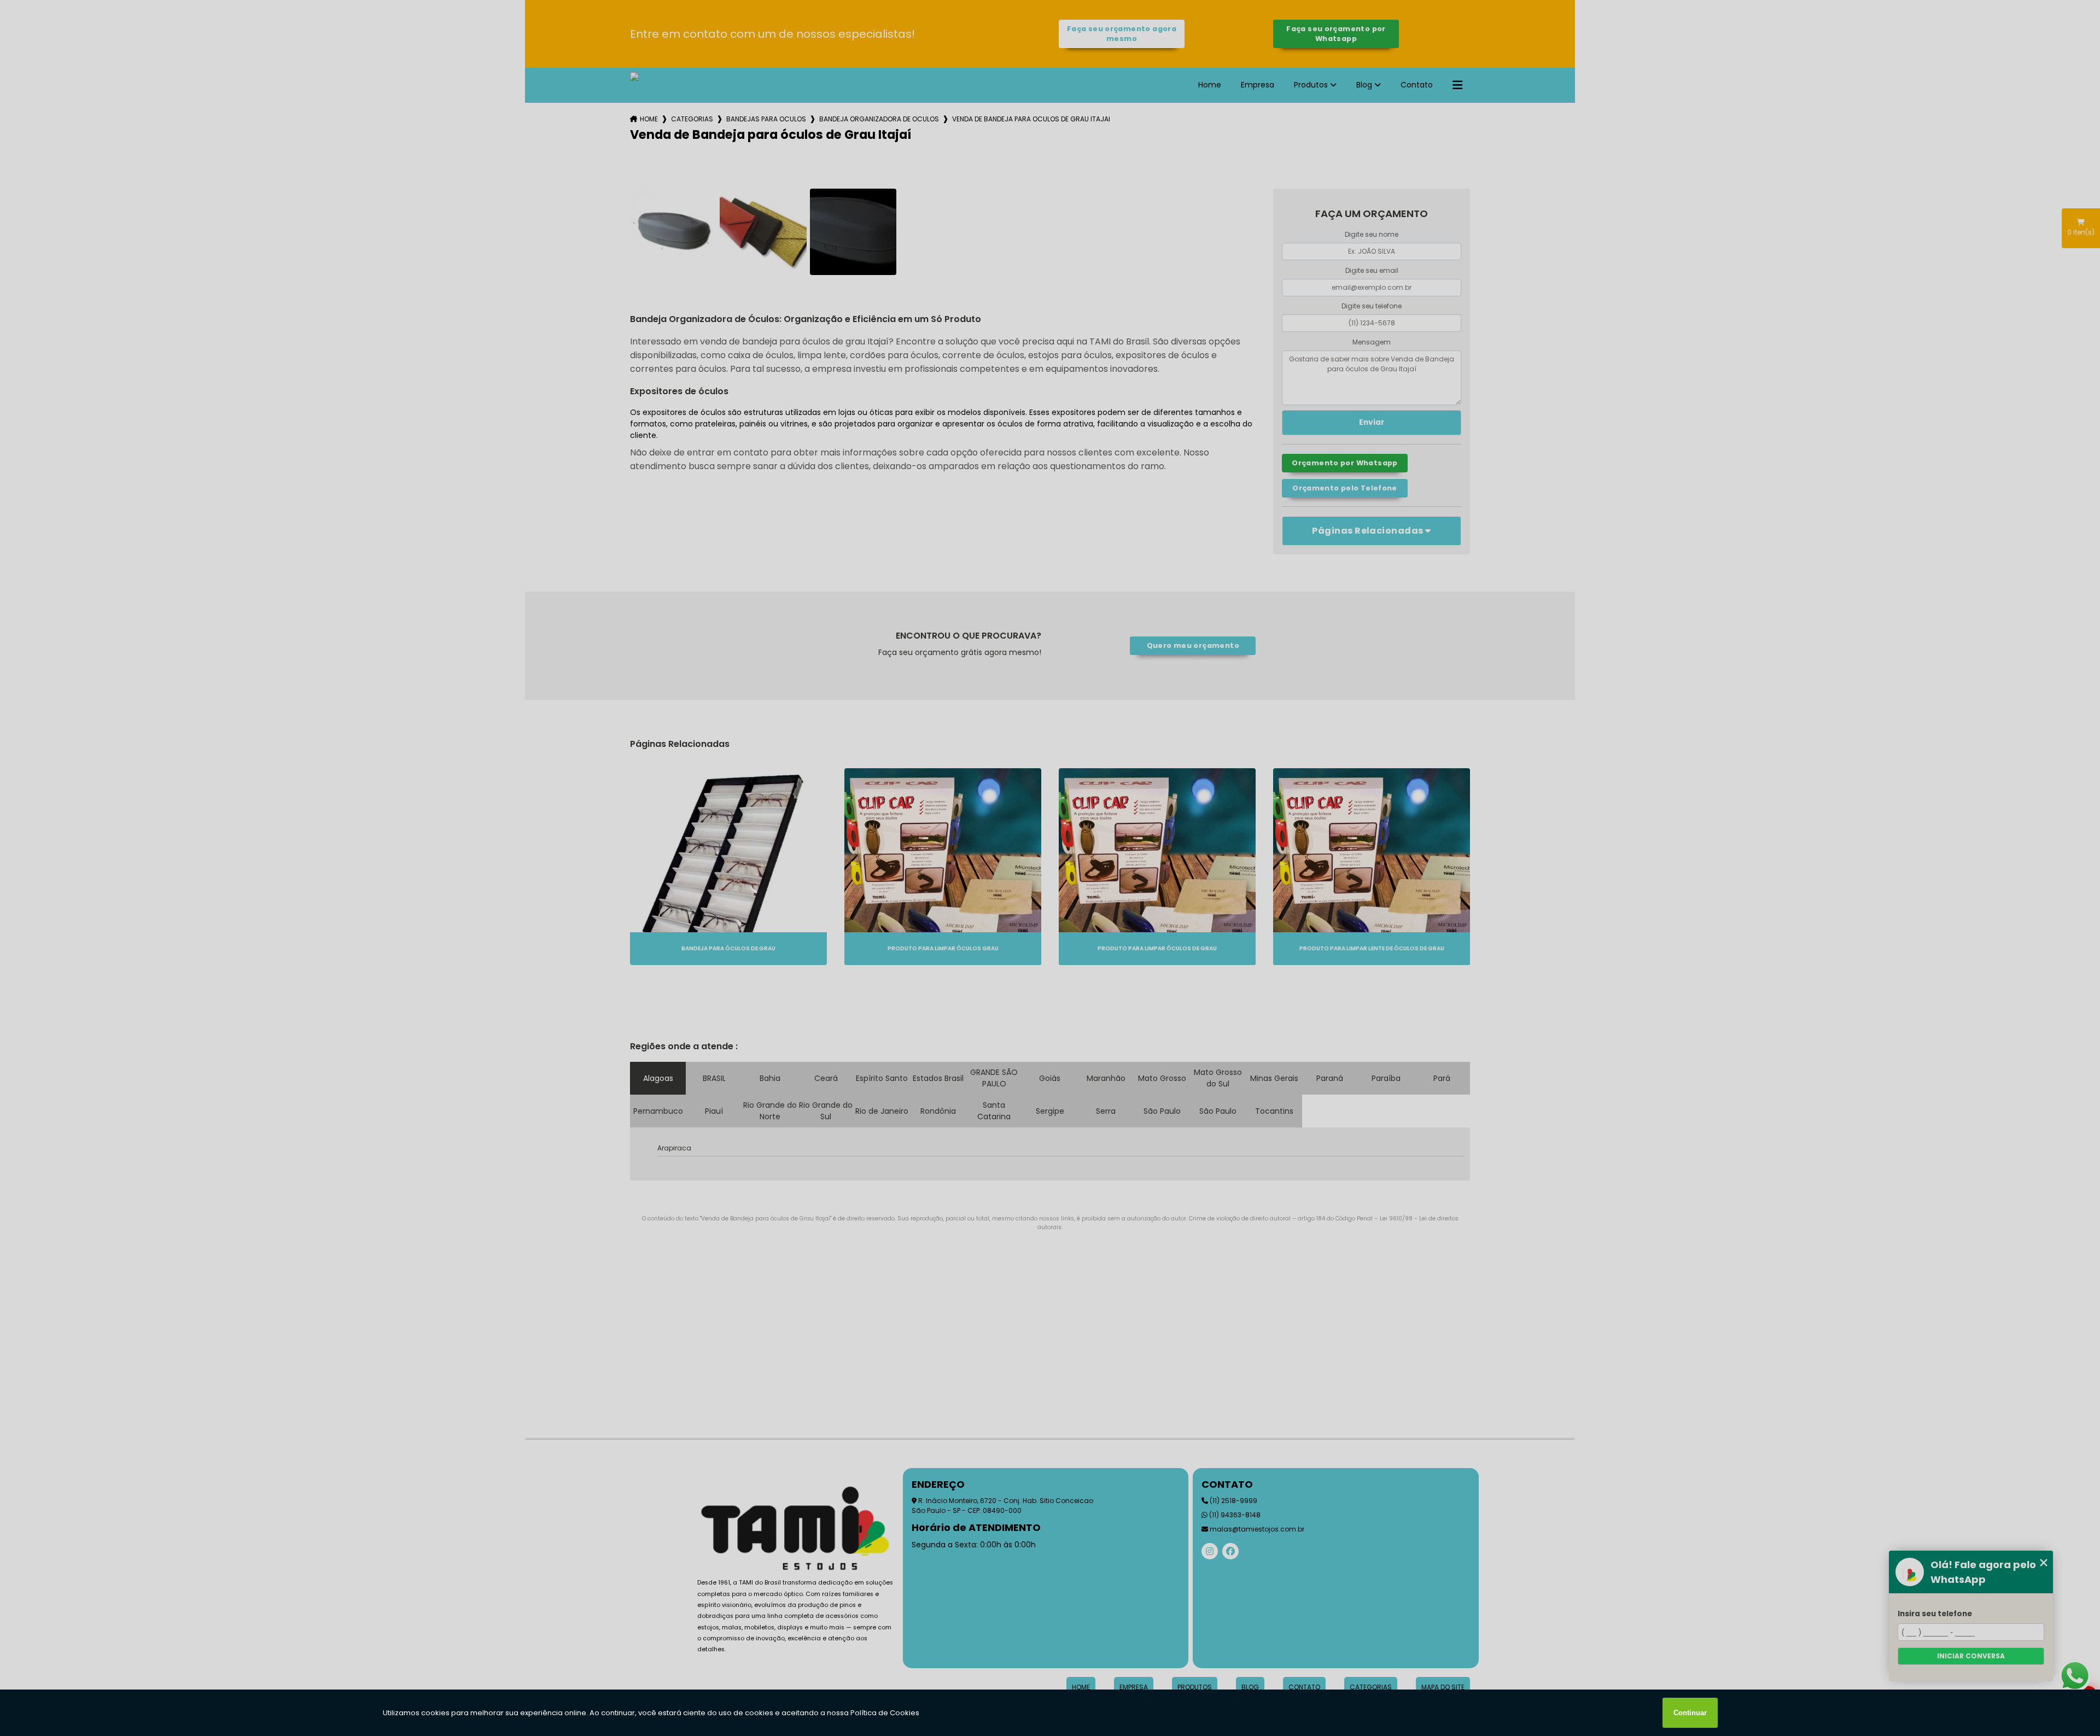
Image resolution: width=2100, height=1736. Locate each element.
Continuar (1690, 1713)
